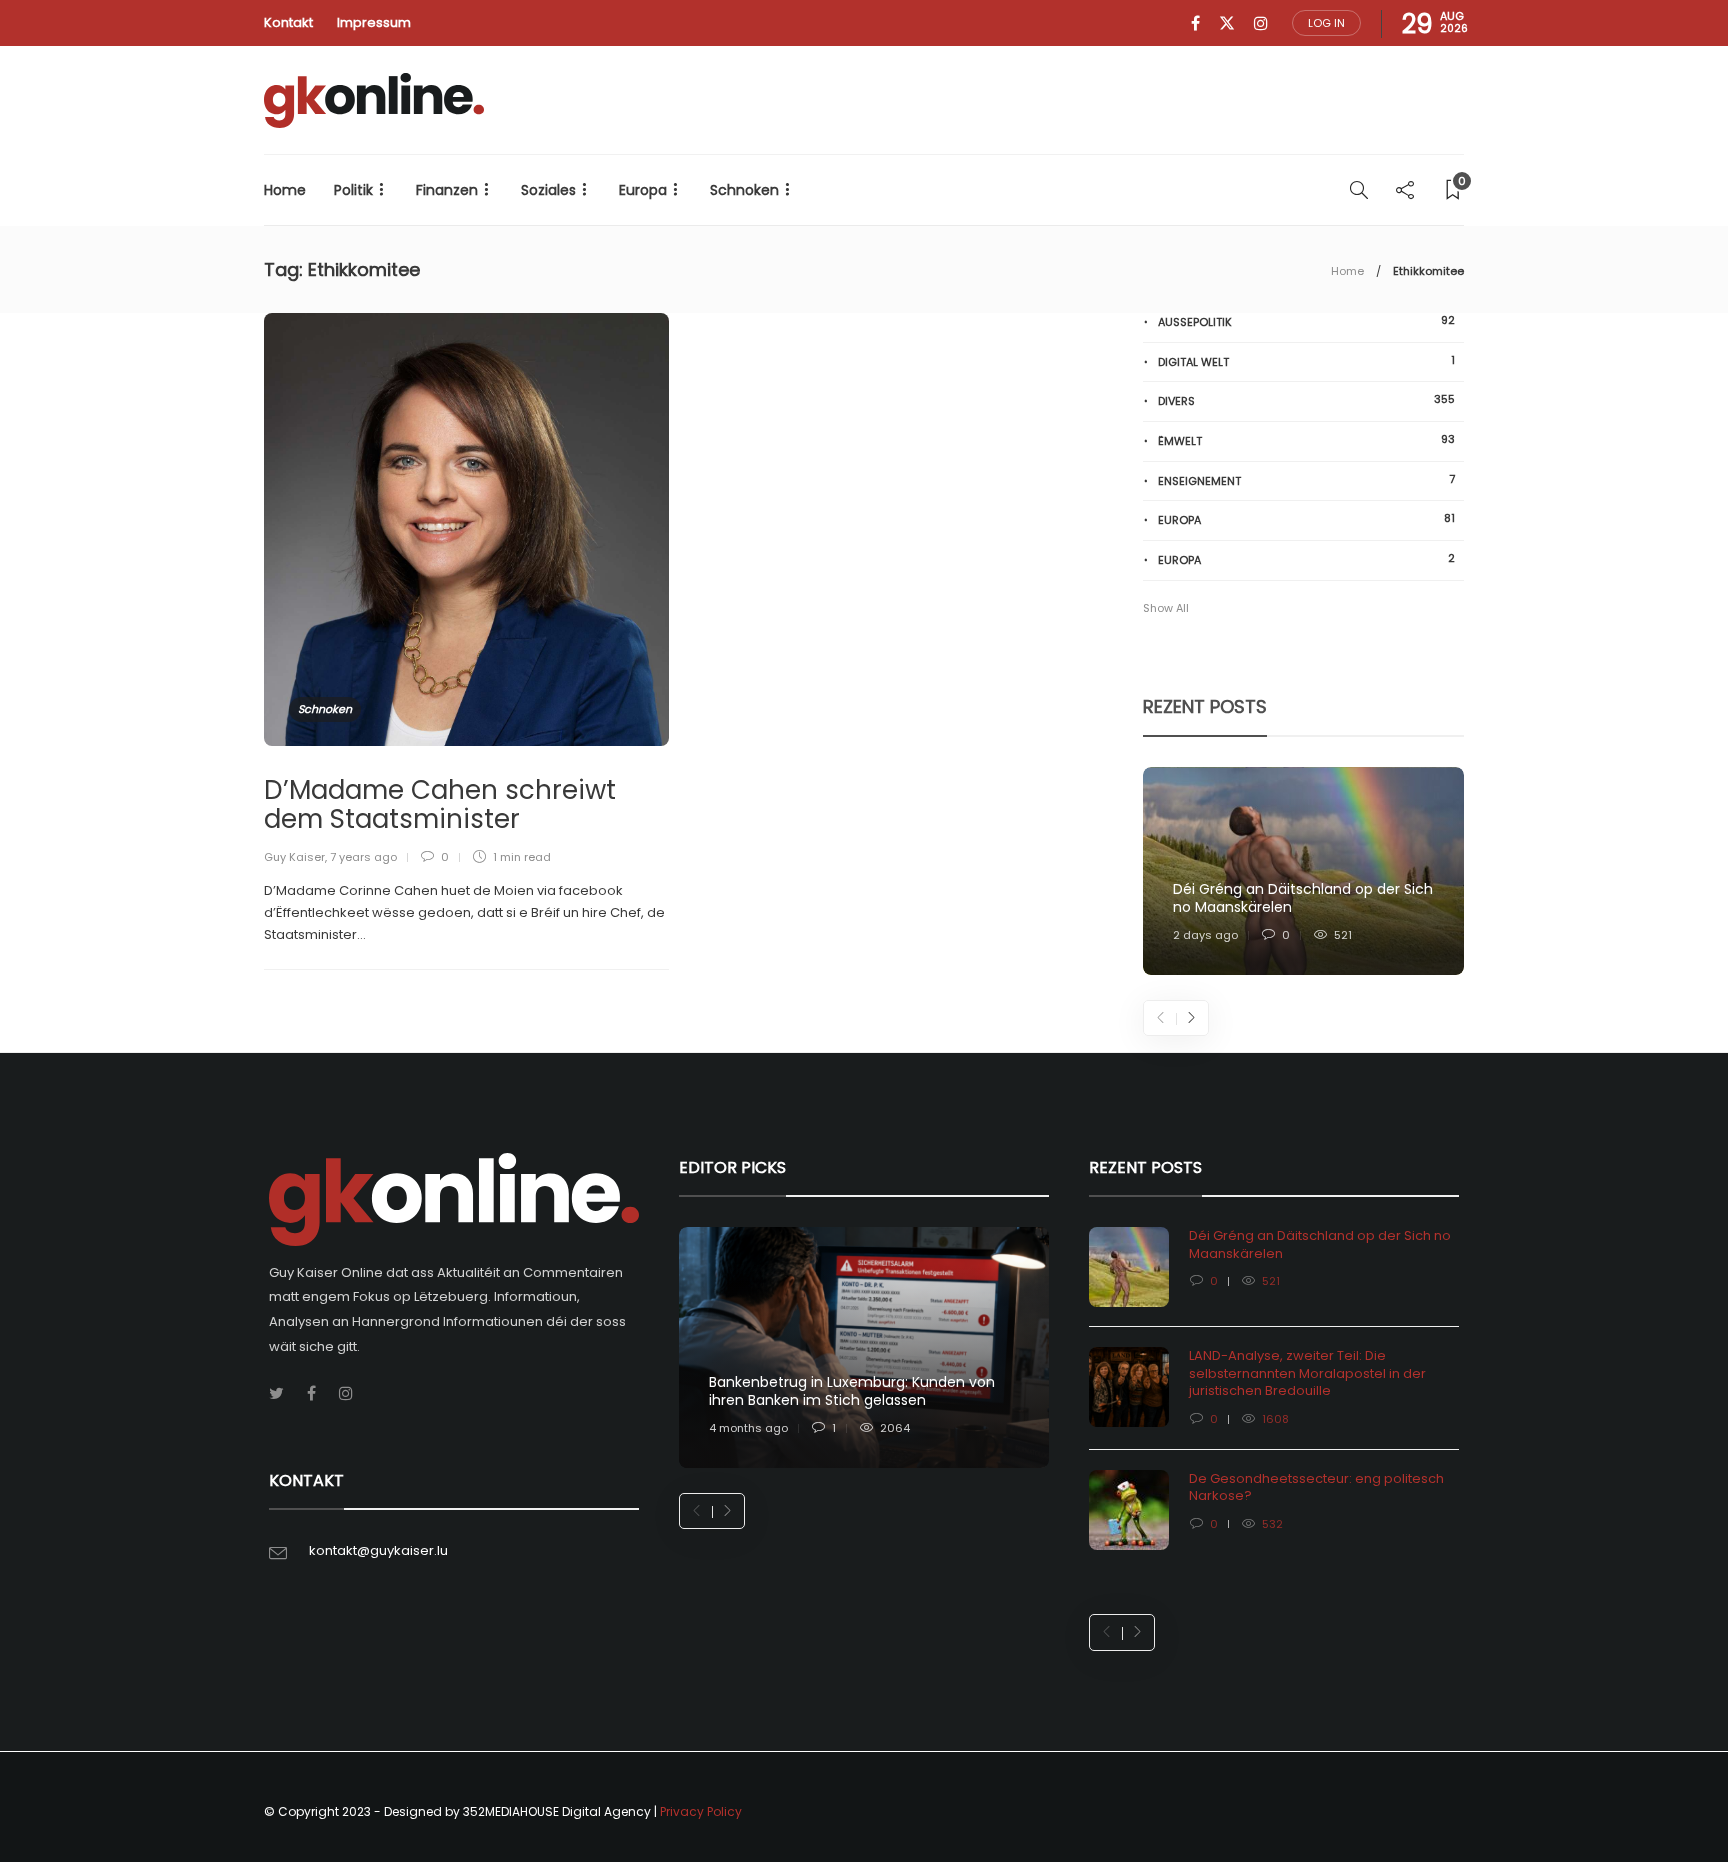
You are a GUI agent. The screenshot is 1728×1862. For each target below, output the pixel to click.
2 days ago (1205, 935)
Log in (1326, 23)
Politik (353, 190)
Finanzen (447, 190)
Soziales (548, 190)
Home (285, 190)
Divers (1306, 400)
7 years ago (363, 857)
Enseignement (1306, 480)
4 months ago (748, 1428)
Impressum (374, 22)
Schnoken (744, 190)
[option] (1303, 871)
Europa (643, 190)
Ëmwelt (1306, 440)
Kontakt (288, 22)
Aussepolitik (1306, 321)
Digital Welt (1306, 361)
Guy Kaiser (294, 857)
